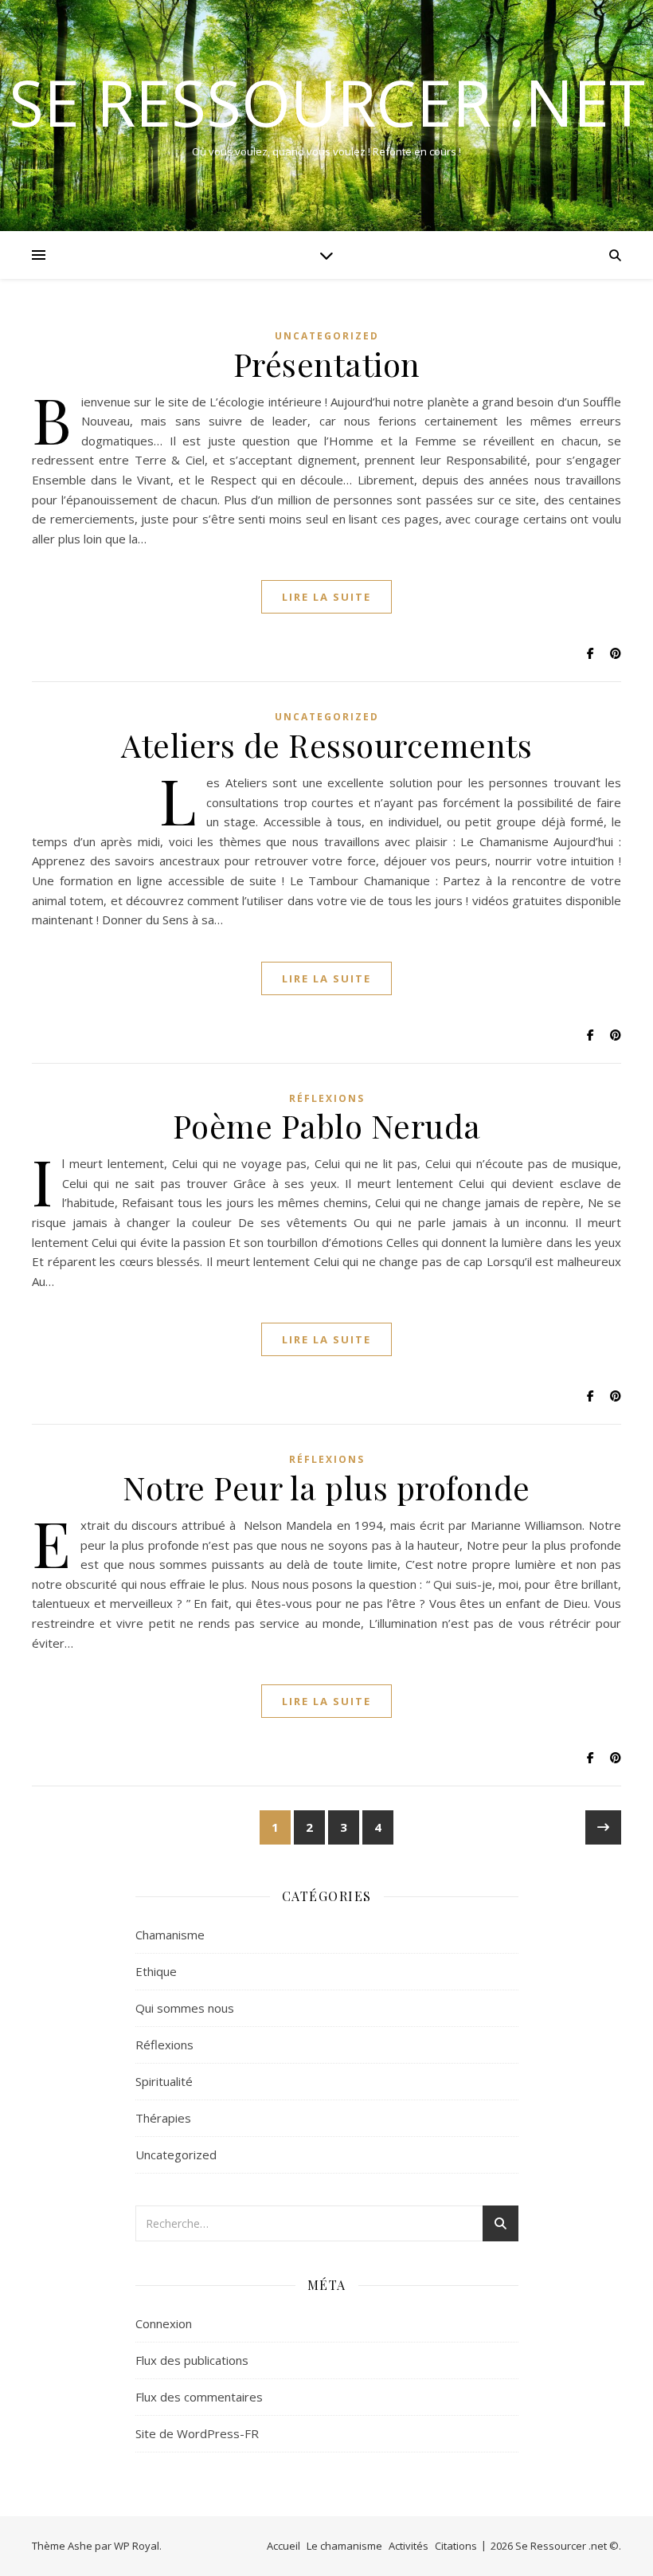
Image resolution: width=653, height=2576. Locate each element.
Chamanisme (170, 1935)
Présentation (327, 364)
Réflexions (327, 1098)
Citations (456, 2546)
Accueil (283, 2546)
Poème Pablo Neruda (327, 1125)
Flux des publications (192, 2360)
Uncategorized (327, 336)
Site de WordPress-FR (197, 2433)
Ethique (156, 1971)
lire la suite (326, 597)
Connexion (164, 2323)
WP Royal (137, 2546)
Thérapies (163, 2118)
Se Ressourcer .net (327, 102)
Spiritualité (164, 2081)
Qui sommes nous (185, 2008)
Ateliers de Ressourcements (326, 745)
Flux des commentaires (199, 2397)
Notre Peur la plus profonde (326, 1487)
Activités (409, 2546)
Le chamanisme (344, 2546)
